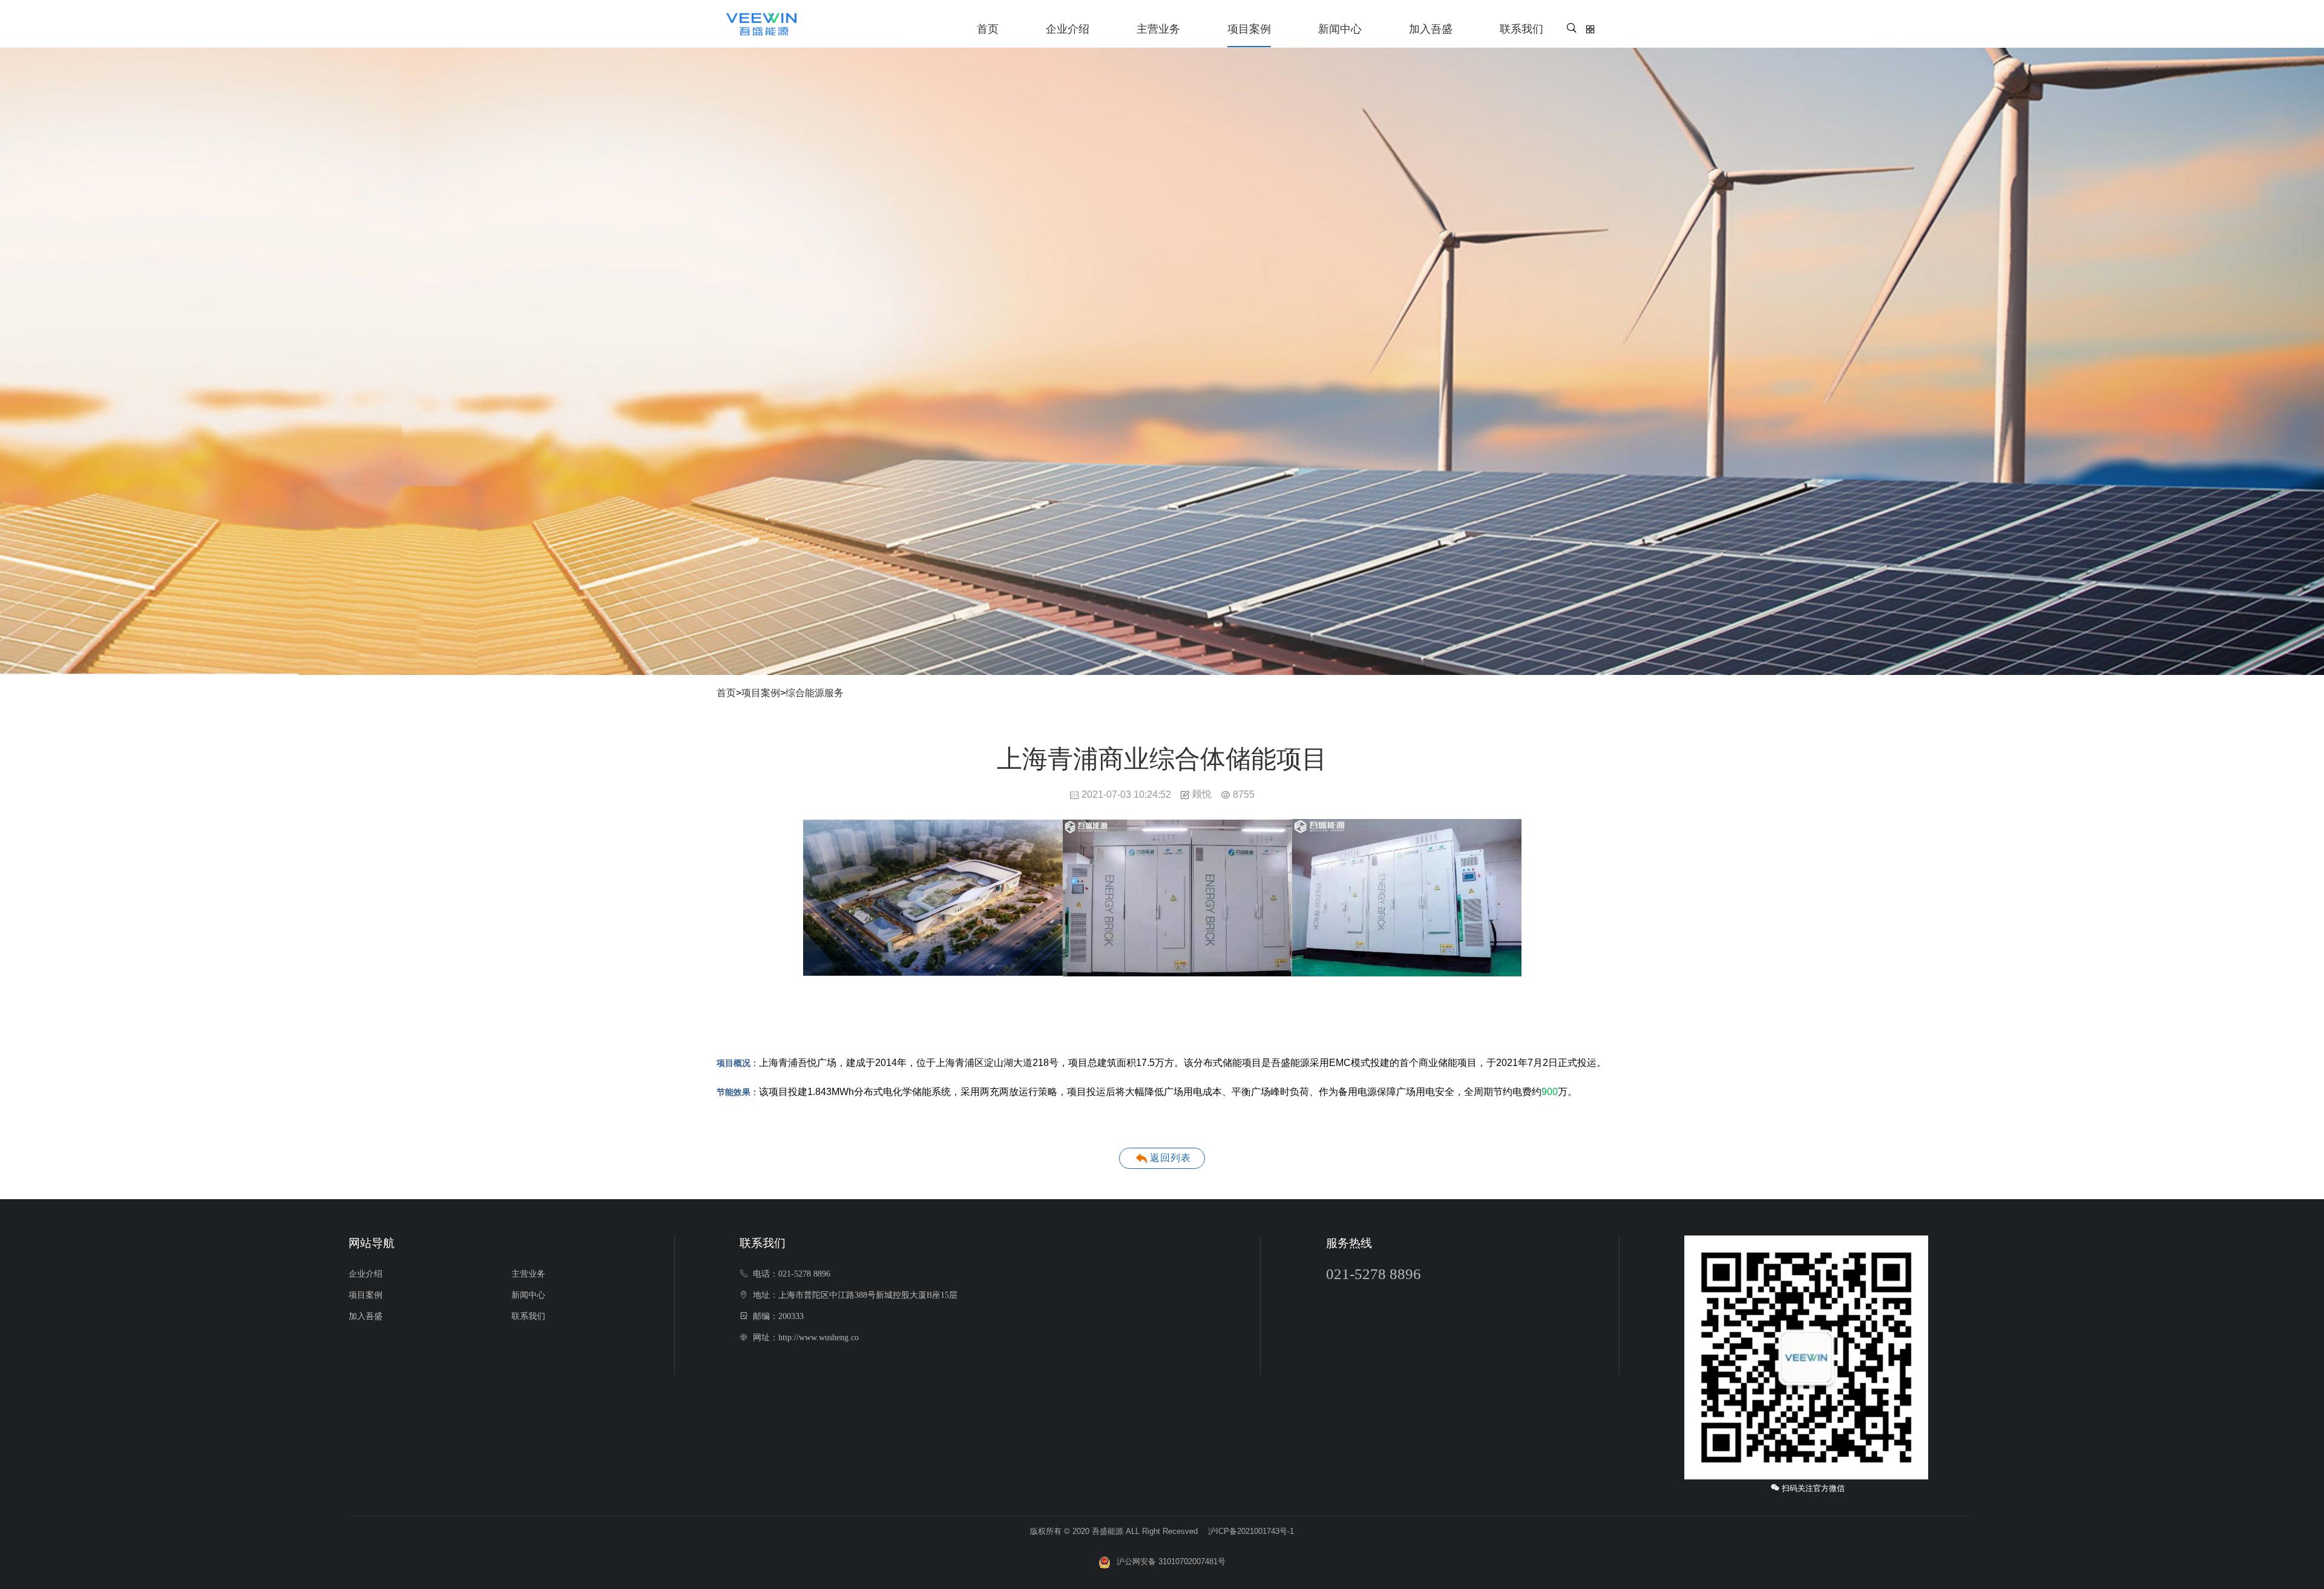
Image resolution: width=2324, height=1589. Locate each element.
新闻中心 (1340, 29)
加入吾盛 (1431, 29)
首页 (988, 29)
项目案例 (1249, 29)
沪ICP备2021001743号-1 (1251, 1531)
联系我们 (1521, 29)
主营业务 (1158, 29)
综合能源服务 (815, 693)
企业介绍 (1068, 29)
